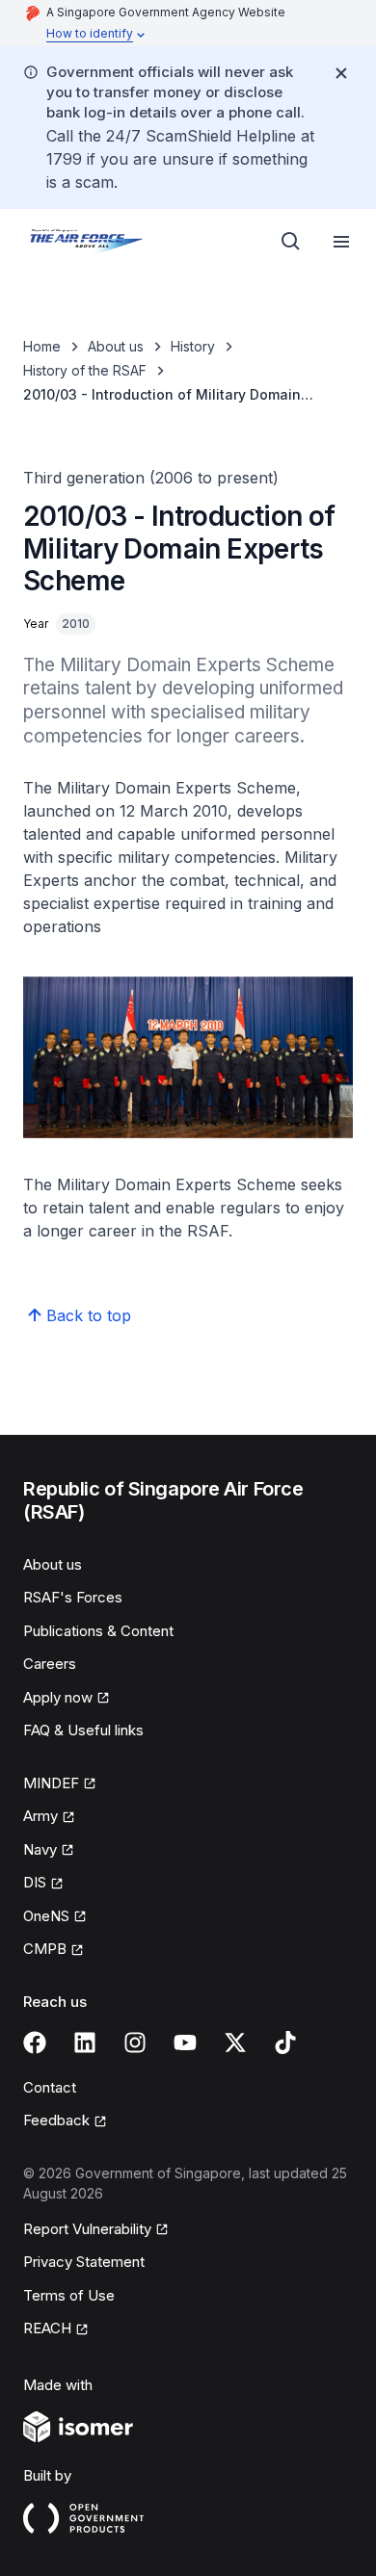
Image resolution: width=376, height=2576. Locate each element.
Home (42, 346)
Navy (40, 1849)
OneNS (46, 1916)
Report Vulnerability (87, 2229)
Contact (50, 2087)
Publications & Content (98, 1631)
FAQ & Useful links (83, 1730)
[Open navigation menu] (341, 242)
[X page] (235, 2043)
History (193, 346)
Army (40, 1816)
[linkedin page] (85, 2043)
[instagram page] (135, 2043)
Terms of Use (69, 2295)
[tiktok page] (285, 2043)
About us (116, 346)
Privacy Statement (84, 2262)
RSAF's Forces (73, 1597)
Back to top (89, 1315)
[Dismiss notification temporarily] (341, 73)
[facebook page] (35, 2043)
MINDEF (51, 1783)
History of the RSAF (85, 370)
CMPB (45, 1949)
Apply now (58, 1697)
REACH (47, 2328)
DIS (35, 1882)
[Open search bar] (291, 242)
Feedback (56, 2120)
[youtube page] (185, 2043)
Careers (50, 1664)
